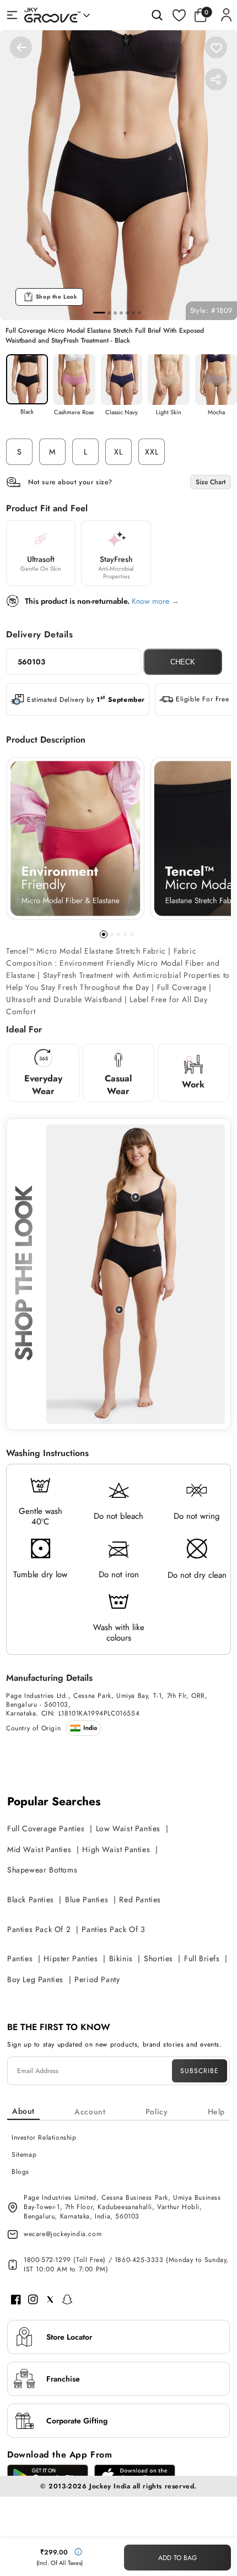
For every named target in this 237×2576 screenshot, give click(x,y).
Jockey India (110, 2486)
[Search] (157, 15)
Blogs (20, 2172)
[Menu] (12, 15)
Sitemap (24, 2155)
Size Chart (211, 482)
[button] (203, 15)
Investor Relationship (44, 2137)
